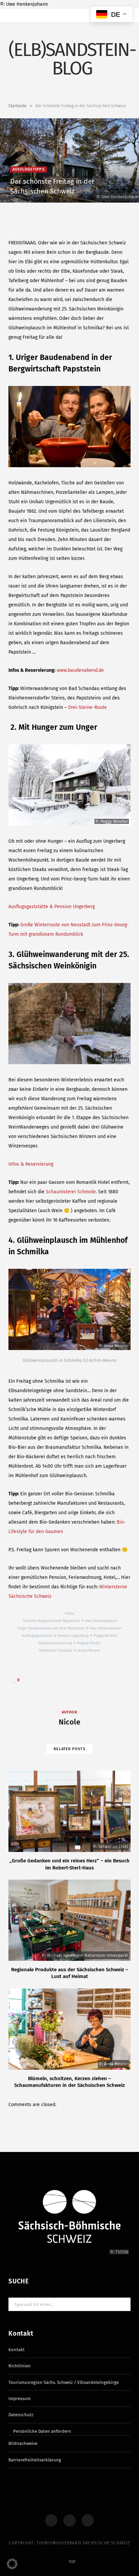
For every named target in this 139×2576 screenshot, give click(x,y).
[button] (12, 2564)
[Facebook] (113, 184)
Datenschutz (21, 2415)
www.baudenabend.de (80, 670)
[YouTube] (88, 2520)
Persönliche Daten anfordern (42, 2431)
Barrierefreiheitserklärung (35, 2460)
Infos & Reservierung (31, 1164)
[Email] (122, 192)
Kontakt (17, 2350)
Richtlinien (20, 2366)
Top (71, 2562)
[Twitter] (122, 184)
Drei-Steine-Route (88, 707)
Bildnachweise (23, 2443)
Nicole (69, 1722)
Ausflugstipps (29, 169)
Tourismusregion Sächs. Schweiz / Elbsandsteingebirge (64, 2382)
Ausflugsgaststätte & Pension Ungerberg (52, 907)
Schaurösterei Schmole (71, 1192)
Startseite (18, 106)
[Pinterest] (113, 192)
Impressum (20, 2399)
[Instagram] (69, 2520)
